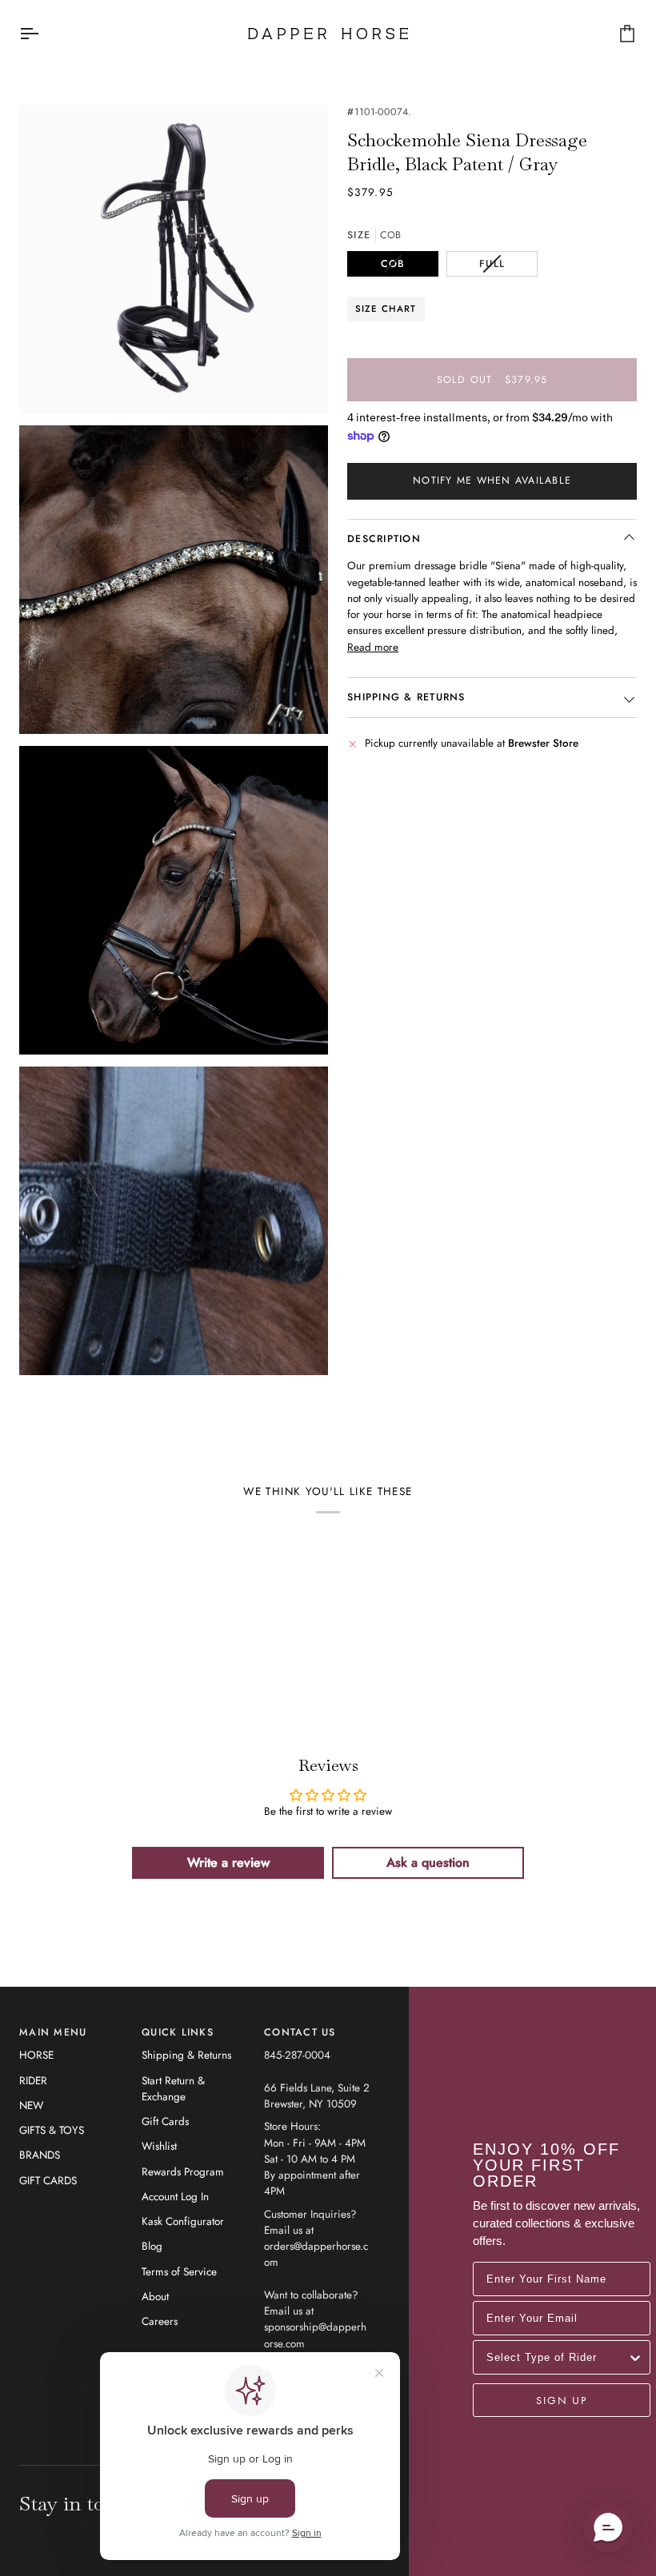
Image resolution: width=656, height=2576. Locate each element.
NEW (31, 2105)
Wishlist (159, 2146)
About (155, 2297)
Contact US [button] (300, 2032)
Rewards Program (183, 2172)
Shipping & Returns (186, 2055)
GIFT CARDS (48, 2181)
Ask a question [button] (428, 1862)
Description (384, 539)
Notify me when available (492, 481)
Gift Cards (165, 2121)
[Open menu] (43, 34)
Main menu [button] (53, 2032)
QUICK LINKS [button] (178, 2032)
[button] (608, 2528)
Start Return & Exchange (173, 2089)
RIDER (33, 2081)
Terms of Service (179, 2272)
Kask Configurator (183, 2221)
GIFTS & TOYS (52, 2130)
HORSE (36, 2055)
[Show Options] (635, 2357)
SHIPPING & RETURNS (406, 697)
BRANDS (40, 2155)
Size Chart (386, 309)
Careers (160, 2321)
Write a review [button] (228, 1862)
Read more (373, 647)
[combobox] (557, 2357)
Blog (152, 2246)
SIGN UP (562, 2400)
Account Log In (175, 2197)
